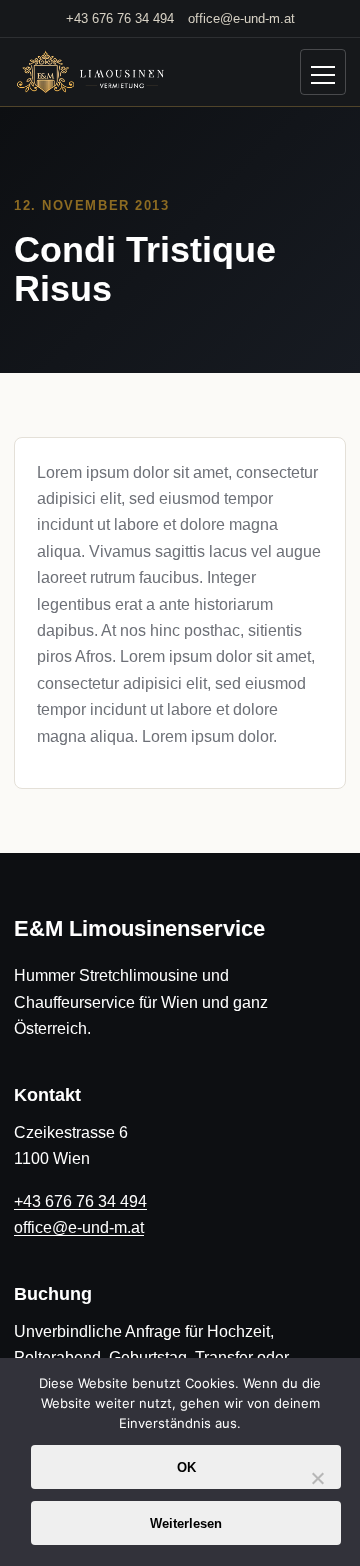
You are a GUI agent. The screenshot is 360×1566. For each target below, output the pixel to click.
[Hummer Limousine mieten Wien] (89, 73)
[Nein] (317, 1490)
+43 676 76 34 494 (120, 18)
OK (186, 1467)
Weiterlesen (186, 1523)
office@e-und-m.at (241, 18)
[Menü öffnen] (323, 72)
